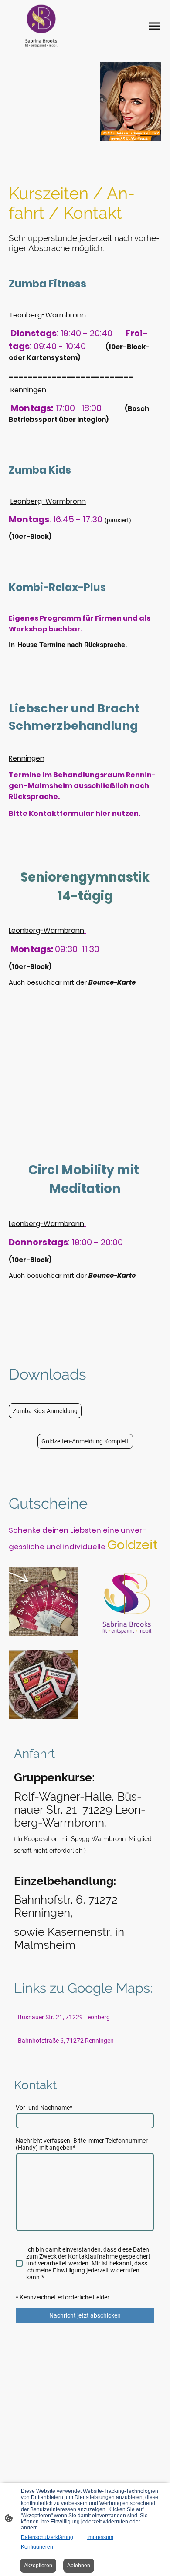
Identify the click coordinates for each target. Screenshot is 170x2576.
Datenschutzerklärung (47, 2537)
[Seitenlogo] (41, 26)
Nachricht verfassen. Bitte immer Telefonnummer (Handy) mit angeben (82, 2144)
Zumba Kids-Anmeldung (45, 1411)
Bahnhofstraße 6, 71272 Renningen (66, 2041)
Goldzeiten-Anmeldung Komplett (85, 1441)
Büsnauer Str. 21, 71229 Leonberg (65, 2017)
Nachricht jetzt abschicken (85, 2315)
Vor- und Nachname (44, 2108)
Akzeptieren (38, 2566)
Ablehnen (79, 2566)
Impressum (100, 2537)
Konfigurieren (37, 2547)
